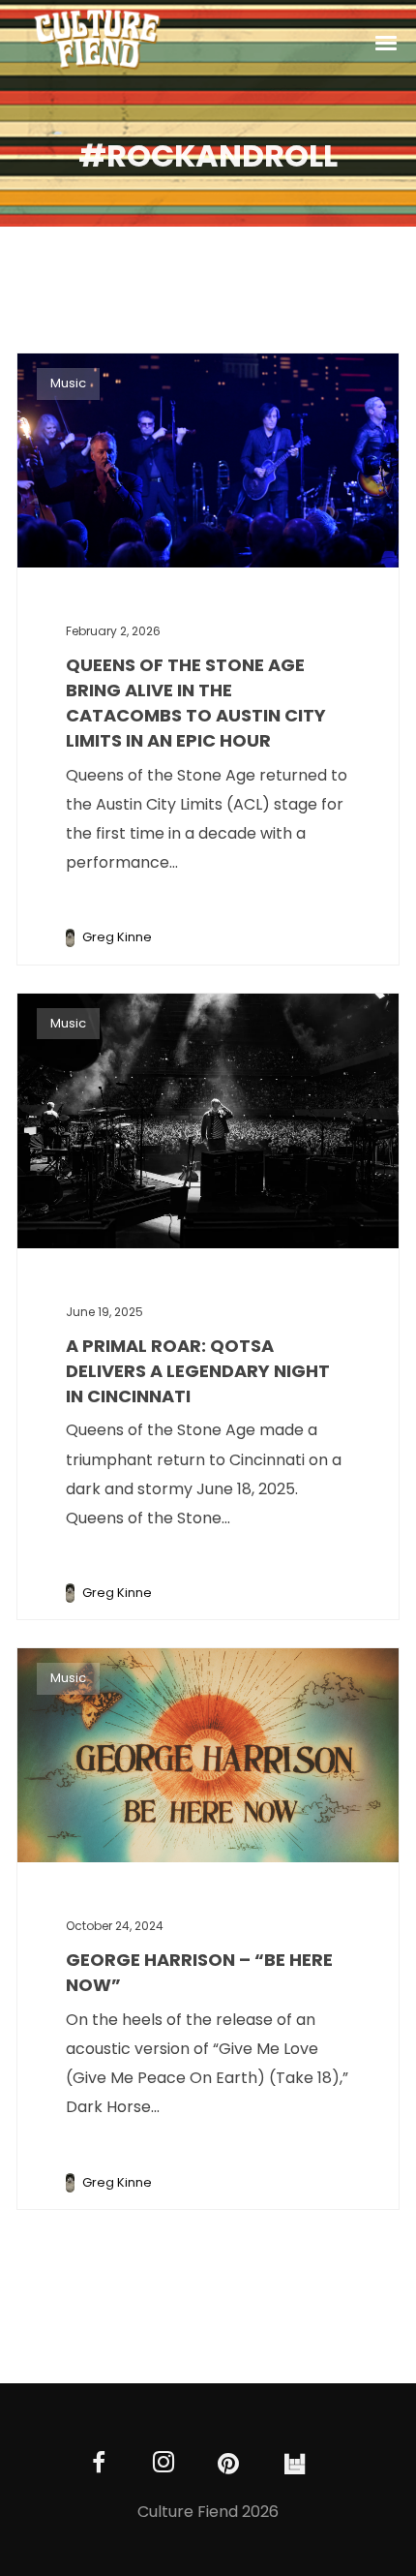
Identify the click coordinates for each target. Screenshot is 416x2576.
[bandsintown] (294, 2464)
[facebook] (99, 2464)
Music (68, 383)
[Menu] (387, 42)
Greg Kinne (117, 937)
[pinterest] (229, 2464)
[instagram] (164, 2464)
